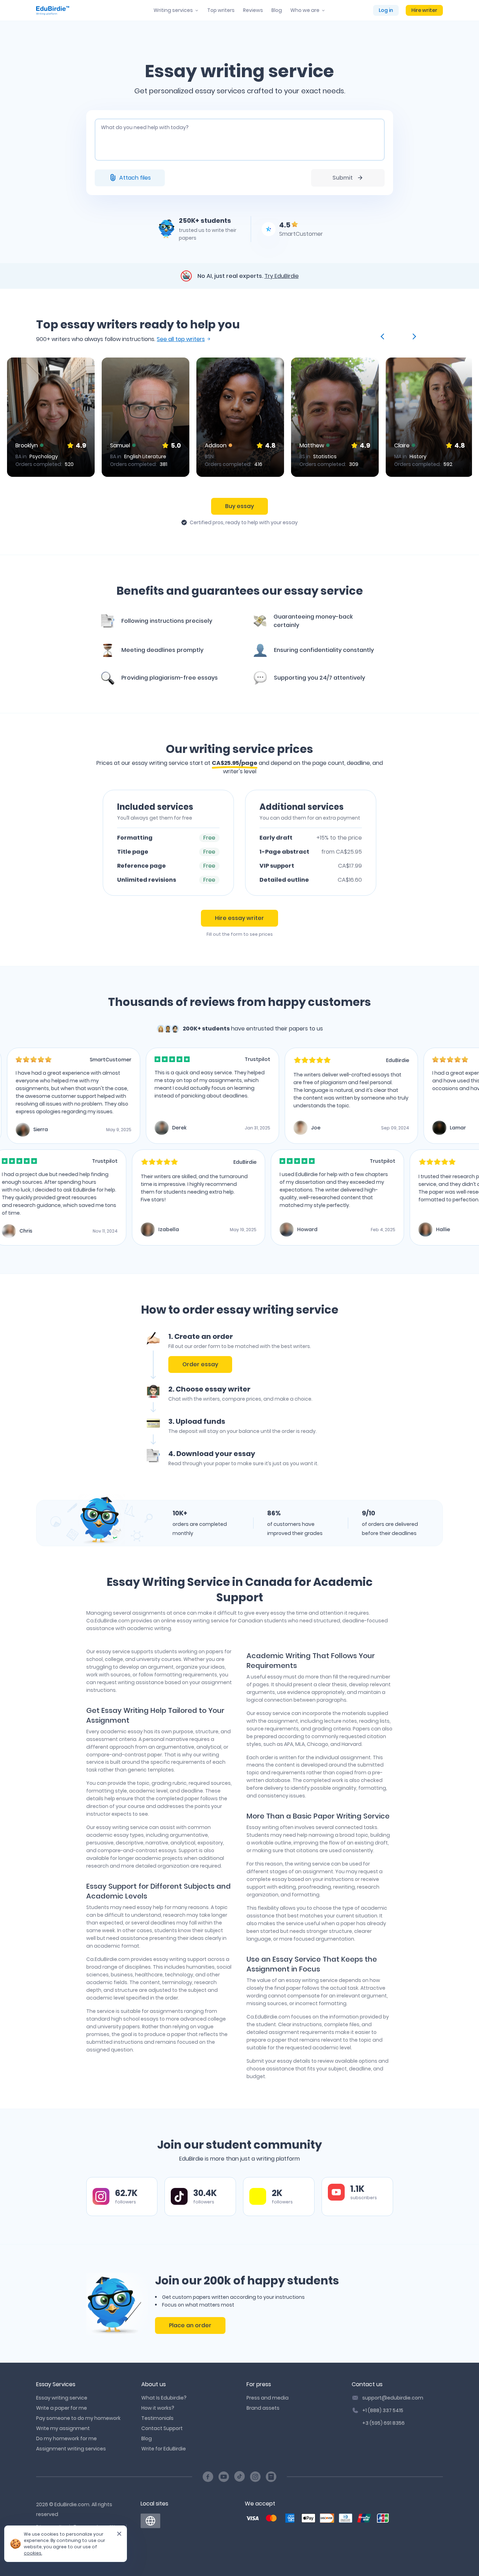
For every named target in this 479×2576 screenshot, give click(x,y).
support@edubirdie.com (393, 2398)
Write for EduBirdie (164, 2449)
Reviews (253, 10)
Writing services (173, 10)
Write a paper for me (62, 2408)
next (413, 336)
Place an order (190, 2325)
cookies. (33, 2553)
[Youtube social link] (224, 2477)
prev (384, 336)
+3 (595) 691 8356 (383, 2423)
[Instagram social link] (255, 2477)
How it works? (158, 2408)
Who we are (305, 10)
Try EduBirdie (282, 276)
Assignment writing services (71, 2449)
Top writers (221, 10)
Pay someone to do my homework (78, 2418)
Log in (386, 10)
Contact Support (162, 2428)
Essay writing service (62, 2398)
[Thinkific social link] (271, 2477)
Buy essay (239, 506)
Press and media (268, 2398)
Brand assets (263, 2408)
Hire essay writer (239, 918)
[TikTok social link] (239, 2477)
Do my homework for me (66, 2438)
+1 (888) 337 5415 (383, 2410)
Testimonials (157, 2418)
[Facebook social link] (208, 2477)
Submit (343, 178)
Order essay (200, 1364)
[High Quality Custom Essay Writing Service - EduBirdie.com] (150, 2521)
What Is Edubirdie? (164, 2398)
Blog (277, 10)
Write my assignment (63, 2428)
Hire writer (424, 10)
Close (116, 2536)
